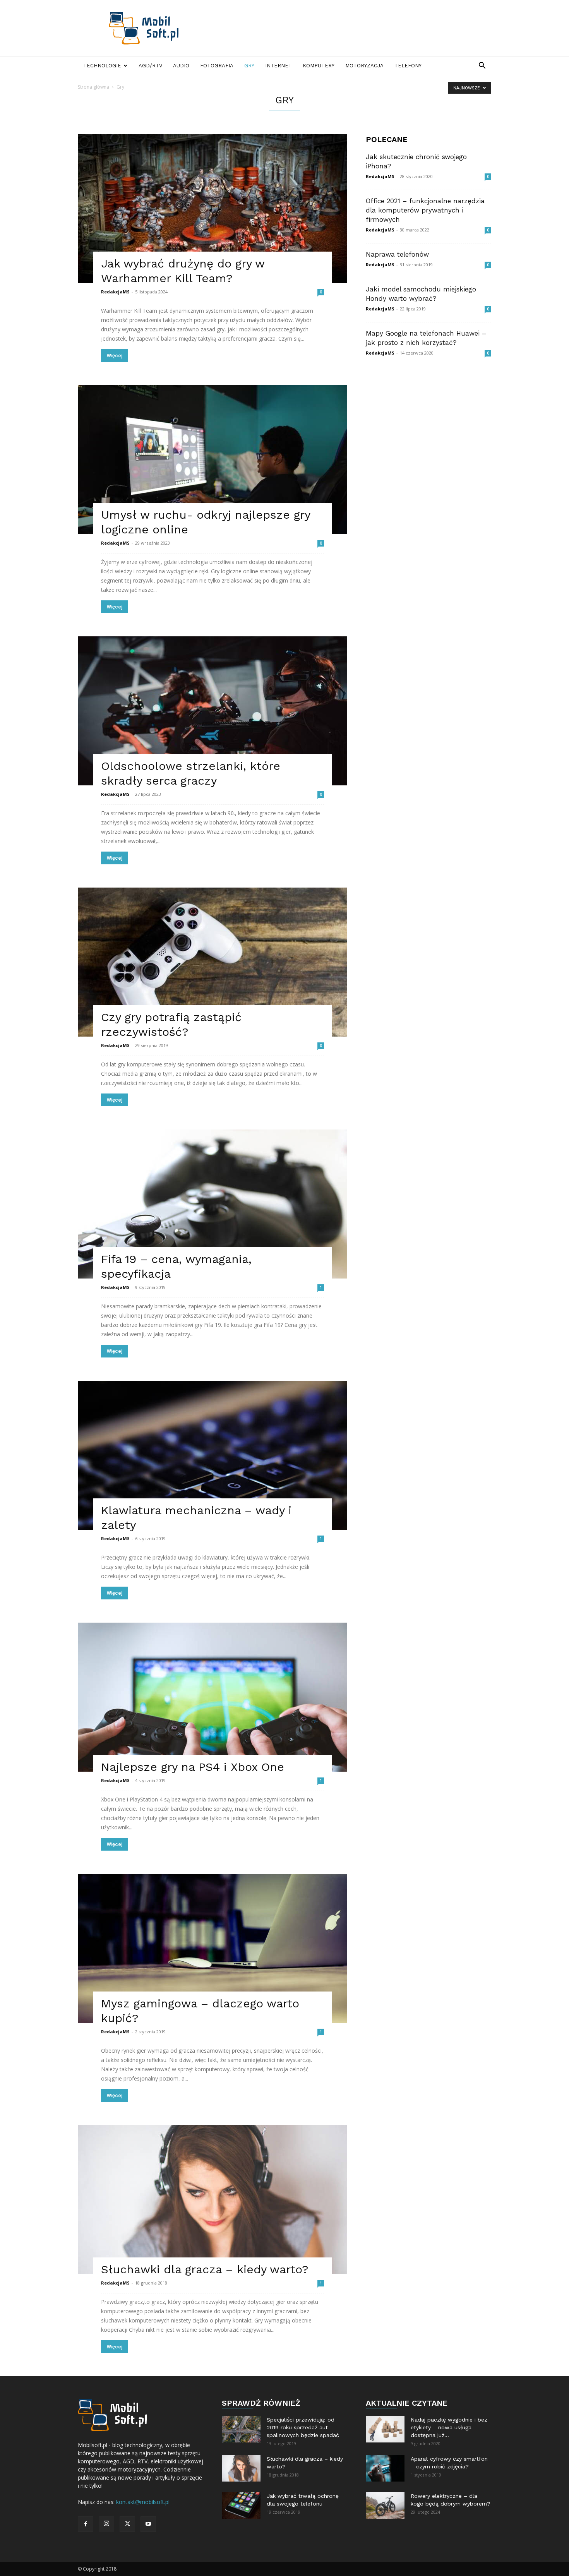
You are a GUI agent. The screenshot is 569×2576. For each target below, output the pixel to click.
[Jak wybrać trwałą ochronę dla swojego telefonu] (241, 2505)
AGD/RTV (150, 66)
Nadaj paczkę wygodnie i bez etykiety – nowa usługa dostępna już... (449, 2427)
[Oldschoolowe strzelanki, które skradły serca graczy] (213, 711)
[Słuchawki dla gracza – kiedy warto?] (213, 2200)
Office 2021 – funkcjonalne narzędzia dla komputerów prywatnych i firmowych (425, 210)
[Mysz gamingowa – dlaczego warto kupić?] (213, 1948)
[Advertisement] (350, 28)
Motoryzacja (364, 66)
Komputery (319, 66)
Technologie (102, 66)
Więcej (115, 356)
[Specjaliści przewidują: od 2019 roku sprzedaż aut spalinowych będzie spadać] (241, 2429)
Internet (279, 66)
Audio (181, 66)
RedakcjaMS (115, 292)
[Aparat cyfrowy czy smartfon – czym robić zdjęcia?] (385, 2468)
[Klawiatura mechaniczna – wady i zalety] (213, 1455)
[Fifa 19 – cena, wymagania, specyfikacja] (213, 1204)
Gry (249, 66)
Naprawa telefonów (397, 254)
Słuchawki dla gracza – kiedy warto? (205, 2269)
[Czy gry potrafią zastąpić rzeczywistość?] (213, 962)
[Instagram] (106, 2524)
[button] (482, 66)
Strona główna (93, 87)
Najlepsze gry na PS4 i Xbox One (193, 1767)
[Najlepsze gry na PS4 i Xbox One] (213, 1697)
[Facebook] (86, 2524)
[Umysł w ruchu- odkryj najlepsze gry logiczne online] (213, 460)
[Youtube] (148, 2524)
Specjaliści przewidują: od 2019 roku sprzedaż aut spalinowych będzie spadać (303, 2427)
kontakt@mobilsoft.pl (143, 2502)
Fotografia (217, 66)
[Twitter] (127, 2524)
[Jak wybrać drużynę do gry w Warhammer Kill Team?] (213, 208)
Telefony (408, 66)
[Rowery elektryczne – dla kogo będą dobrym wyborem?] (385, 2505)
